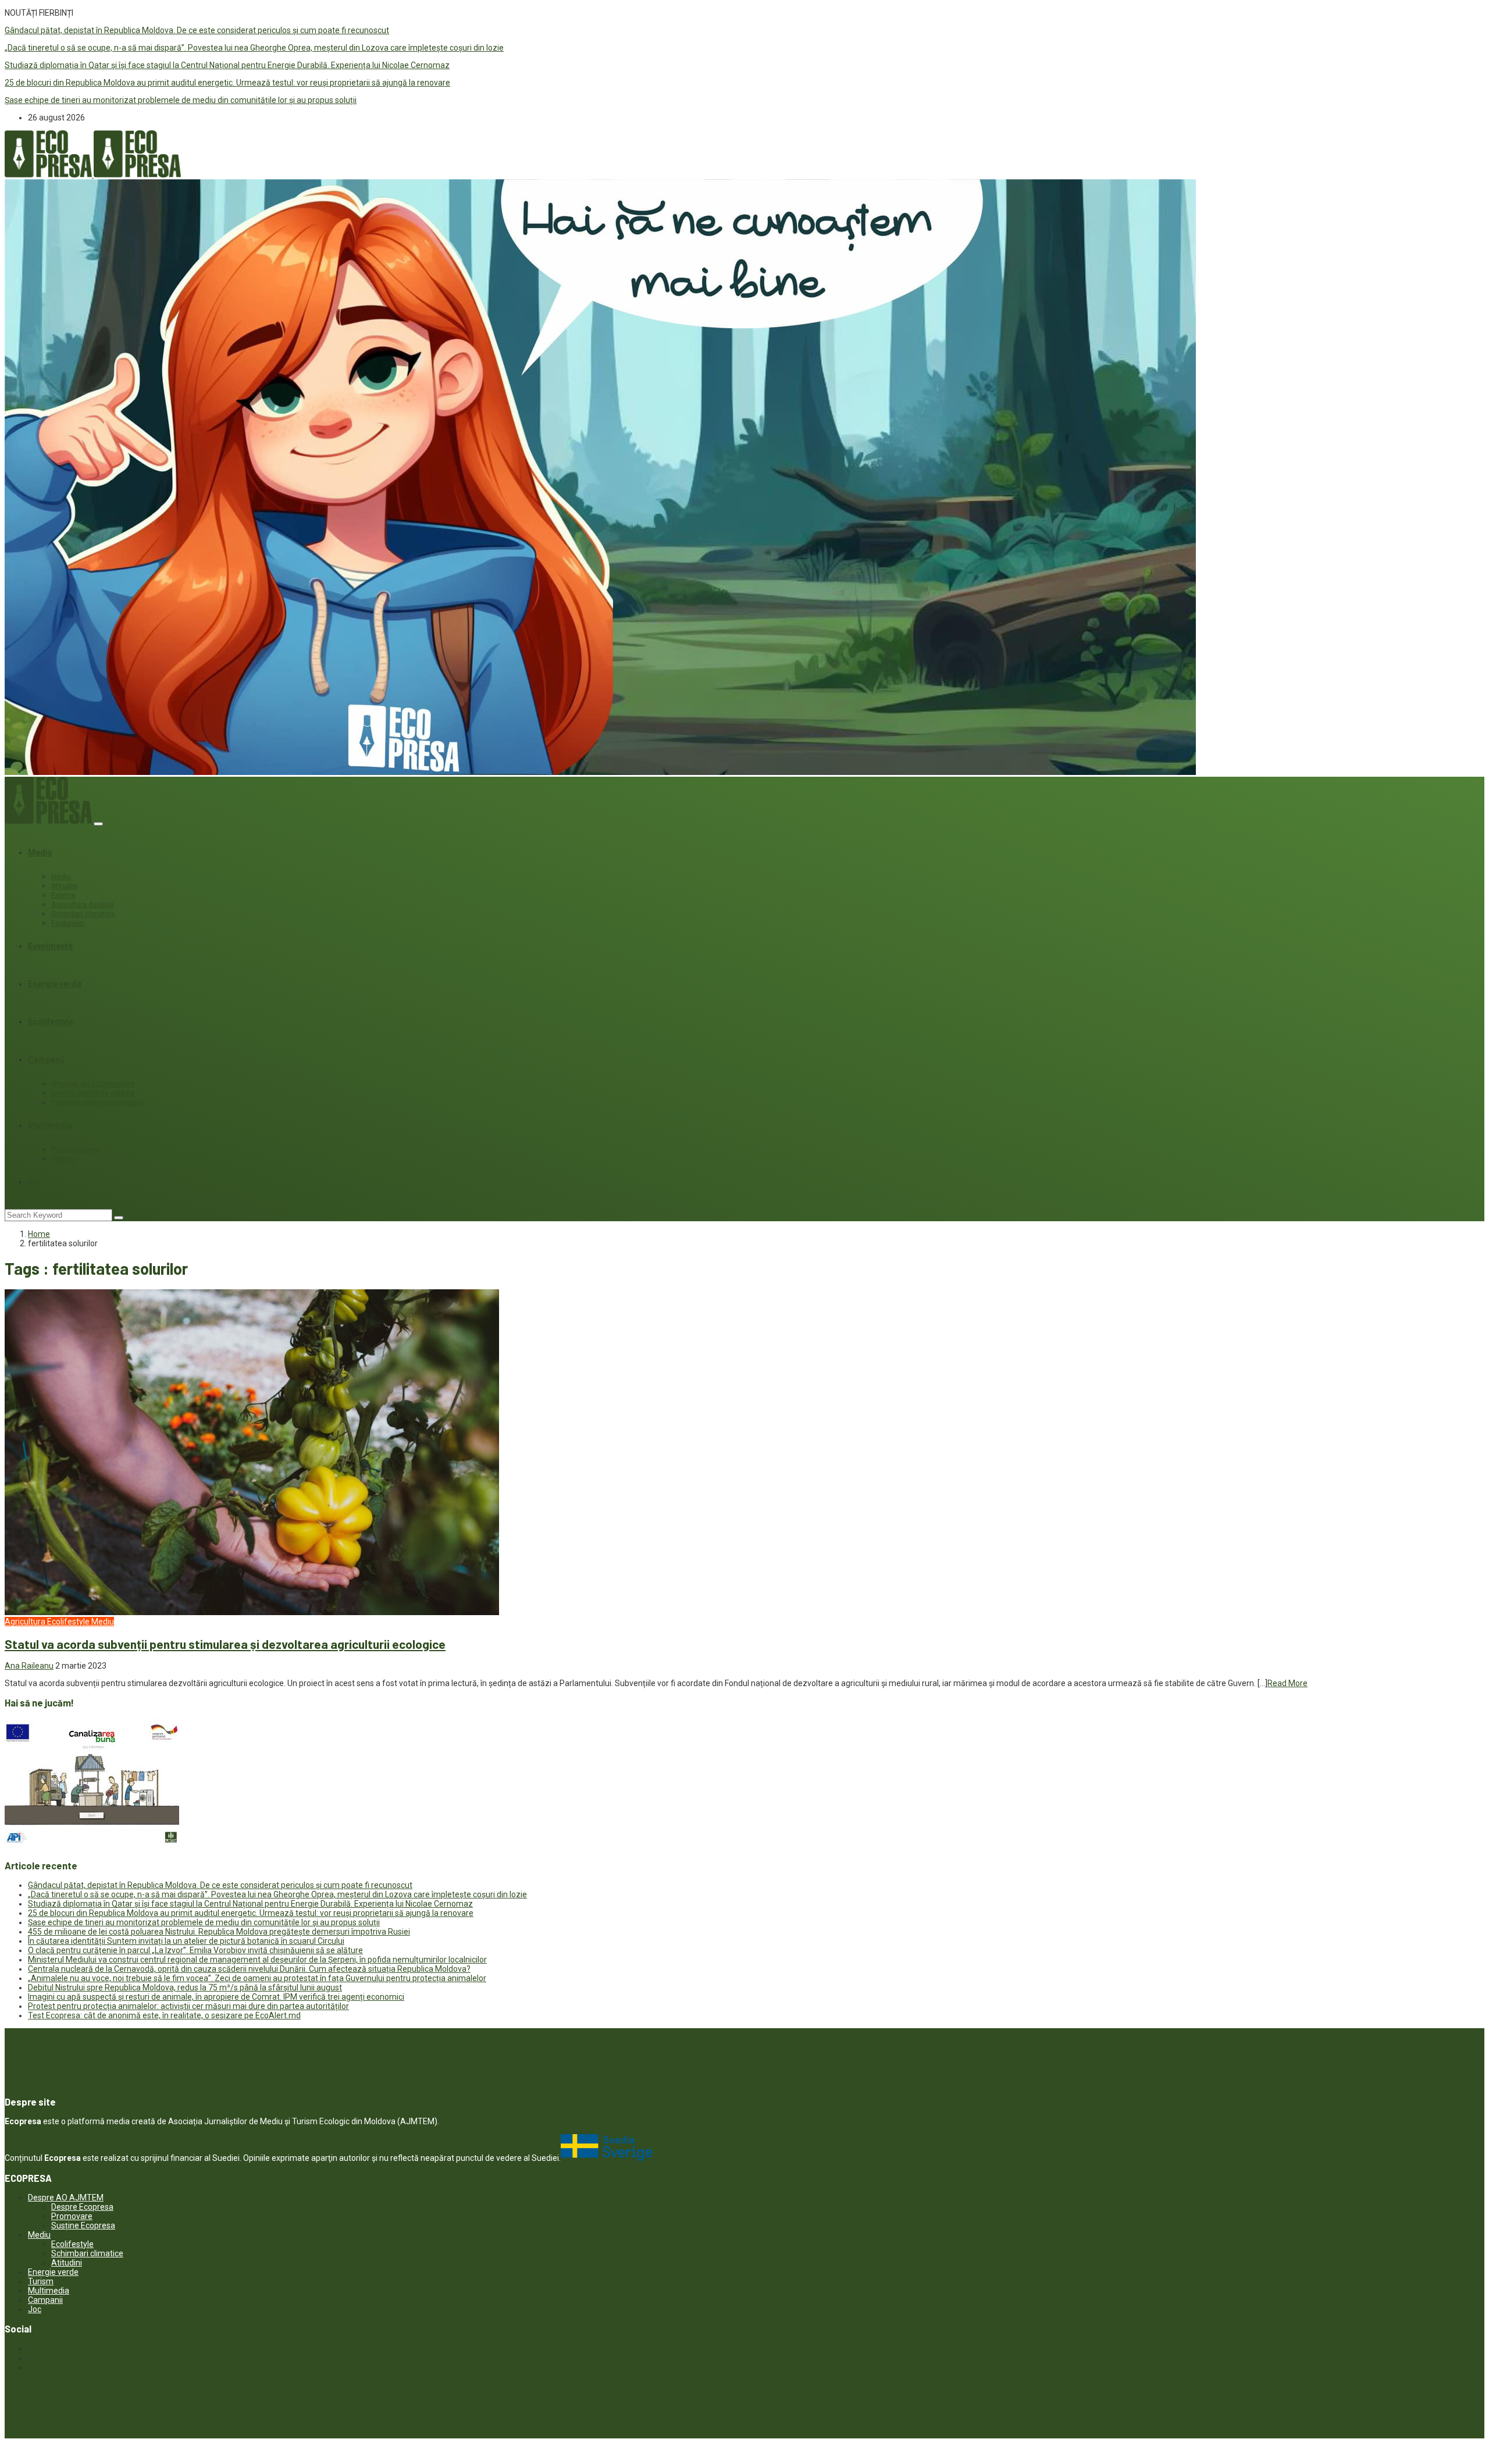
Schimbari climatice (83, 914)
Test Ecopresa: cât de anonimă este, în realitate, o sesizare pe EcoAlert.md (164, 2015)
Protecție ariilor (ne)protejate (97, 1103)
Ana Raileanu (29, 1666)
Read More (1287, 1683)
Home (39, 1234)
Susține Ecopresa (83, 2225)
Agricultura (25, 1622)
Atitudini (65, 886)
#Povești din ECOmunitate (93, 1084)
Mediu (40, 852)
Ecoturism (68, 923)
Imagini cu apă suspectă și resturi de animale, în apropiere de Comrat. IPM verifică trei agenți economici (216, 1997)
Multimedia (50, 1125)
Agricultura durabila (83, 905)
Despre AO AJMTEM (66, 2198)
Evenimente (50, 946)
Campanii (46, 1059)
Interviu (63, 1159)
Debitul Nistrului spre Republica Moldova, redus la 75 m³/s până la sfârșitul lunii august (185, 1987)
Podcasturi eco (76, 1150)
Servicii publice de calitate (93, 1093)
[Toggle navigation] (98, 824)
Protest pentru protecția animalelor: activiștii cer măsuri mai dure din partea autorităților (188, 2006)
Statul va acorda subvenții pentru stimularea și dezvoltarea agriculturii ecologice (225, 1644)
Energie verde (55, 984)
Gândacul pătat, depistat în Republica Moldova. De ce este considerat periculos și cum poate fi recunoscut (197, 30)
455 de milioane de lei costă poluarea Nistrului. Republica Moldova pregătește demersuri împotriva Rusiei (219, 1932)
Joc (35, 1182)
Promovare (72, 2216)
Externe (63, 895)
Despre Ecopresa (82, 2207)
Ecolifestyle (51, 1022)
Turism (41, 2281)
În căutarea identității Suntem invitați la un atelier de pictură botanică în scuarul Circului (186, 1941)
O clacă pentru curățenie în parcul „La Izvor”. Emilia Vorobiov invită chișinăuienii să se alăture (195, 1950)
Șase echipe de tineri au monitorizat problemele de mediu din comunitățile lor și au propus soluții (181, 100)
